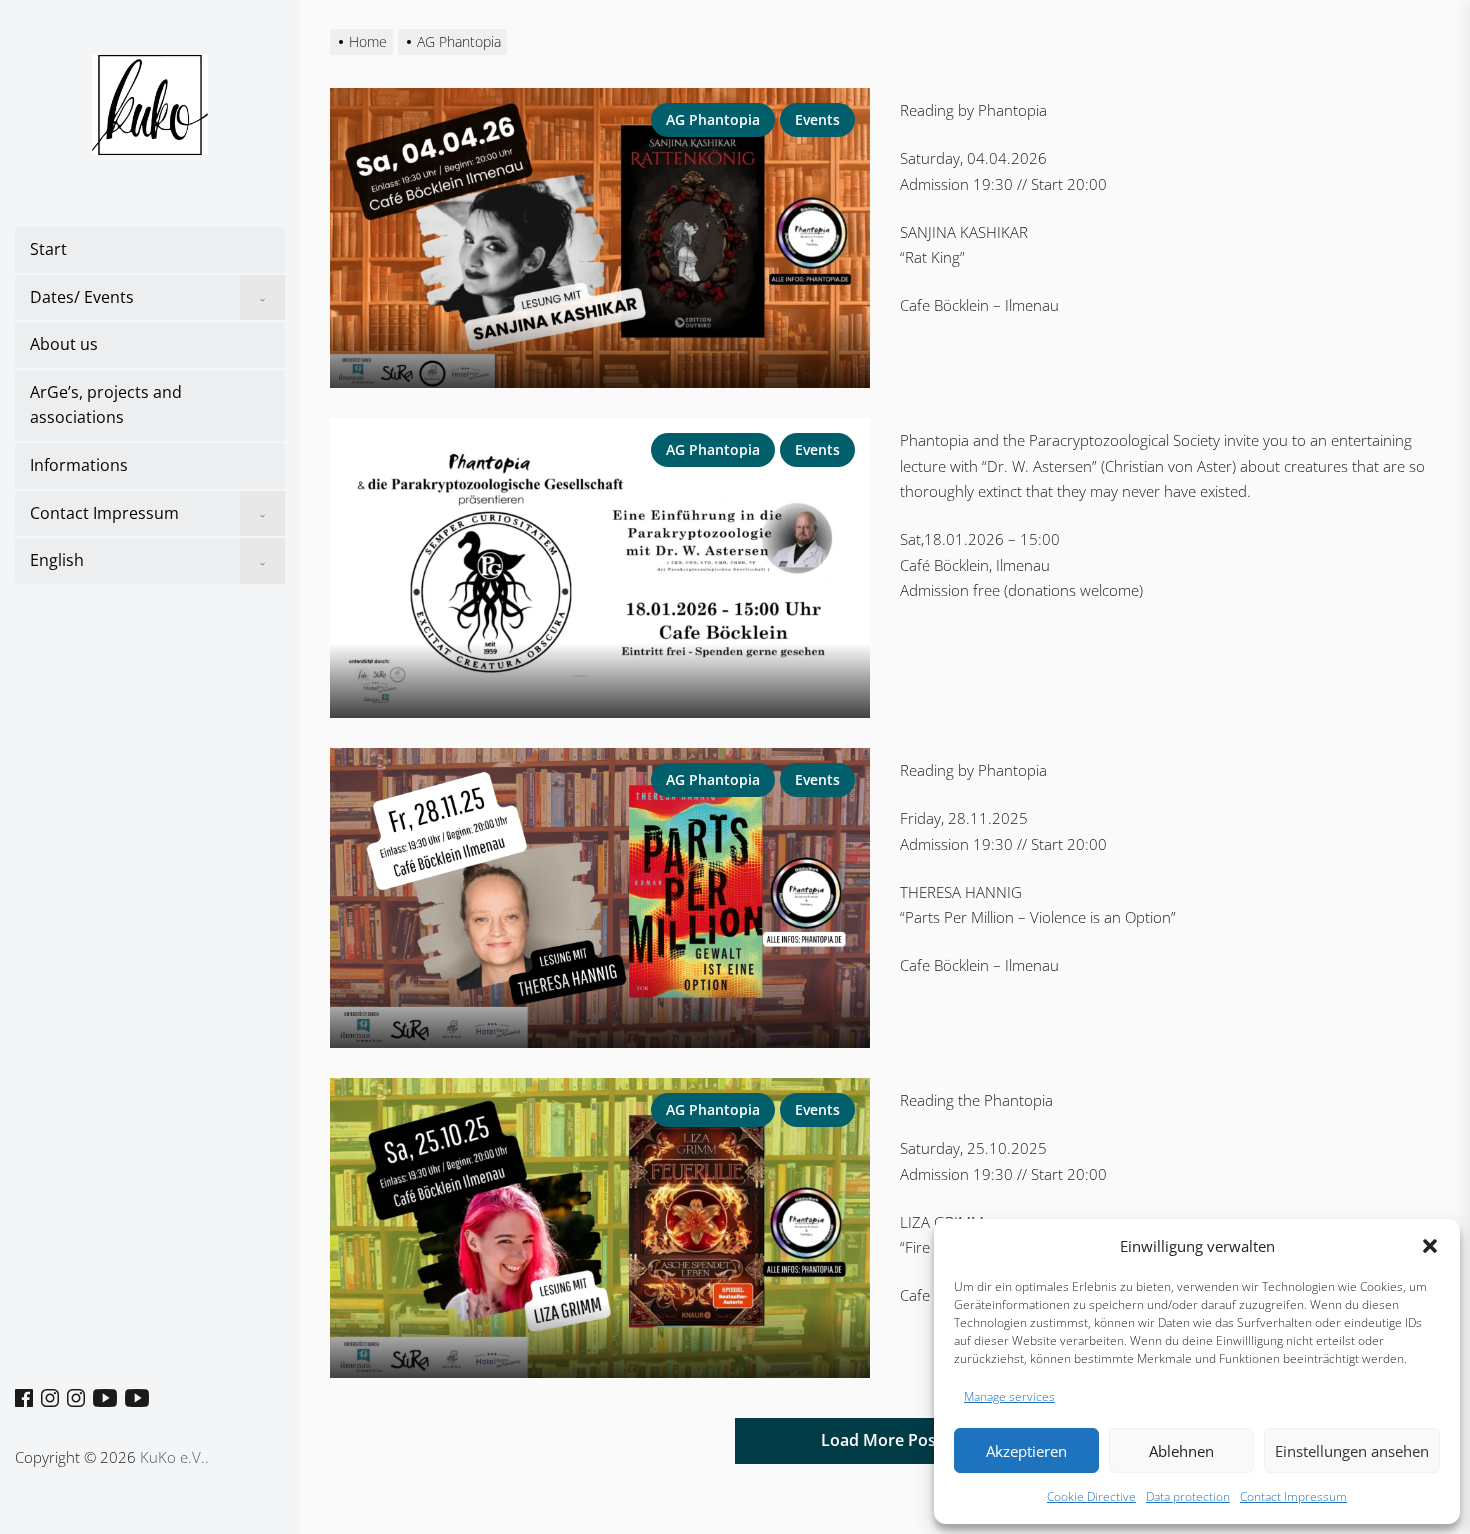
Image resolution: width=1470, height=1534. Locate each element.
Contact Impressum (1293, 1496)
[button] (1430, 1246)
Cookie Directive (1091, 1496)
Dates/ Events (82, 297)
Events (817, 119)
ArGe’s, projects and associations (106, 405)
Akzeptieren (1026, 1451)
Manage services (1009, 1396)
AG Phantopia (713, 119)
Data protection (1188, 1496)
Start (48, 249)
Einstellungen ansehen (1352, 1451)
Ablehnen (1181, 1451)
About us (64, 344)
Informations (79, 465)
